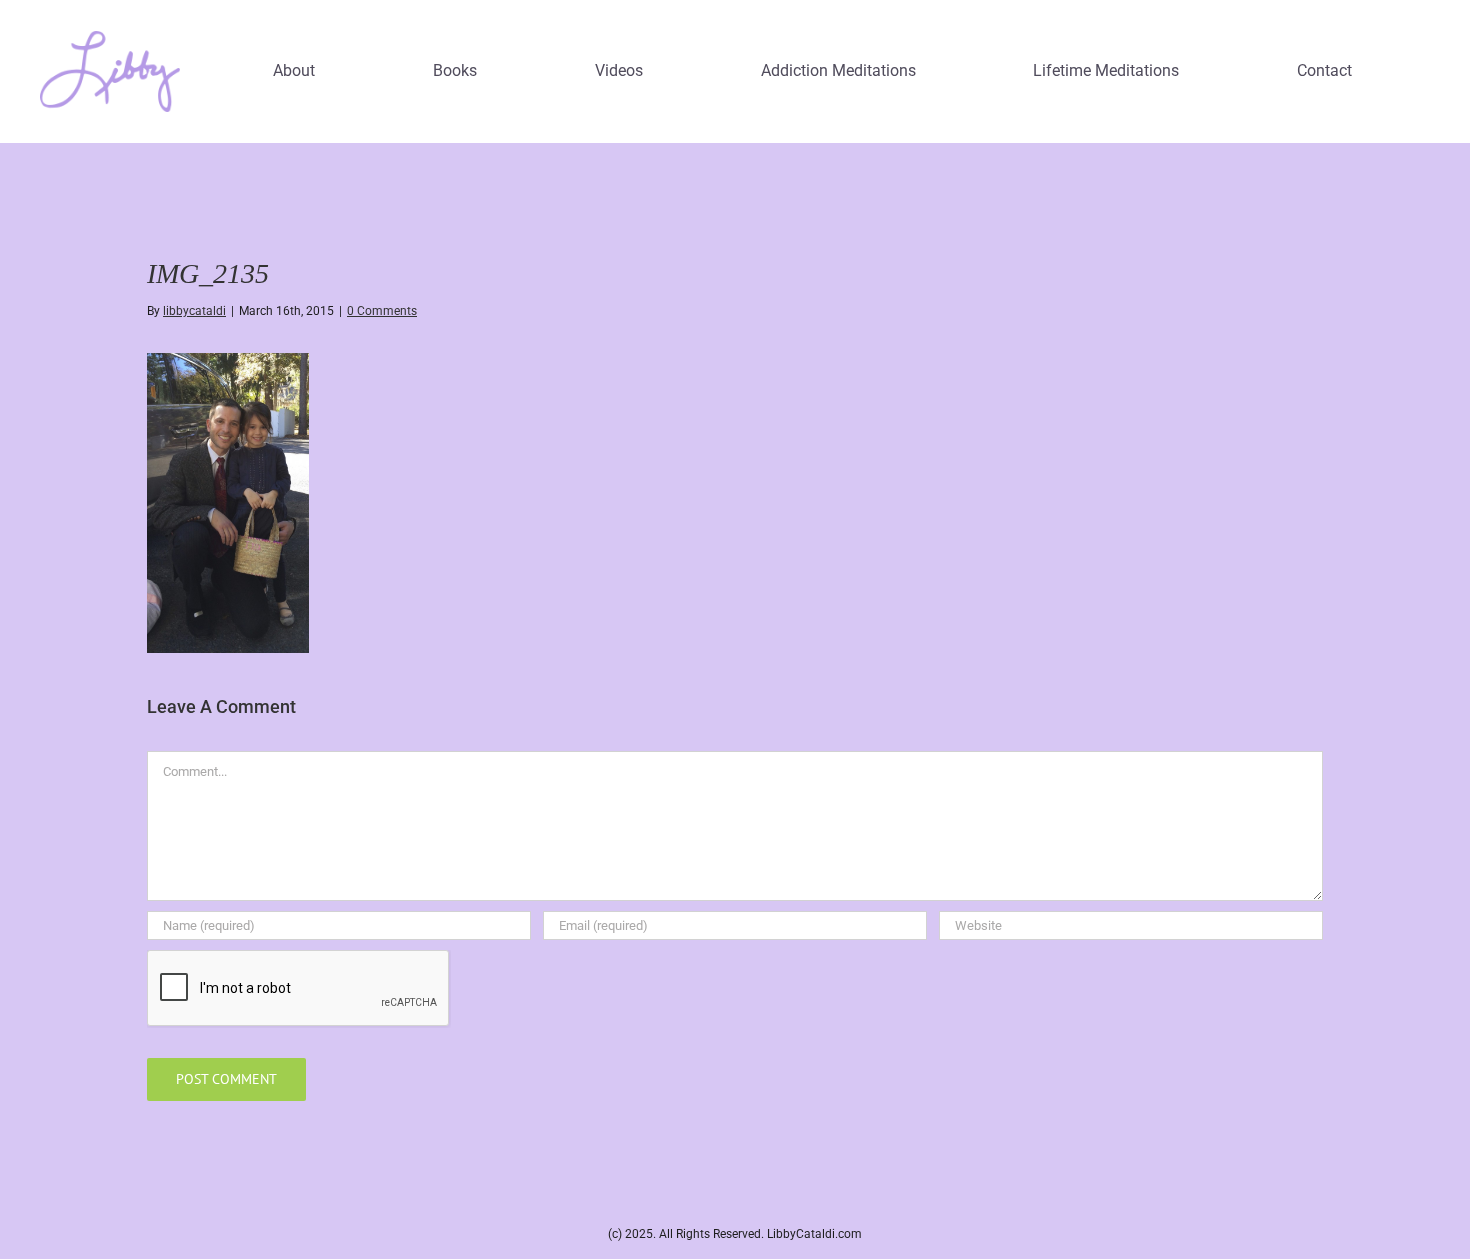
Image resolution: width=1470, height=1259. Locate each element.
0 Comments (382, 311)
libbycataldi (194, 311)
